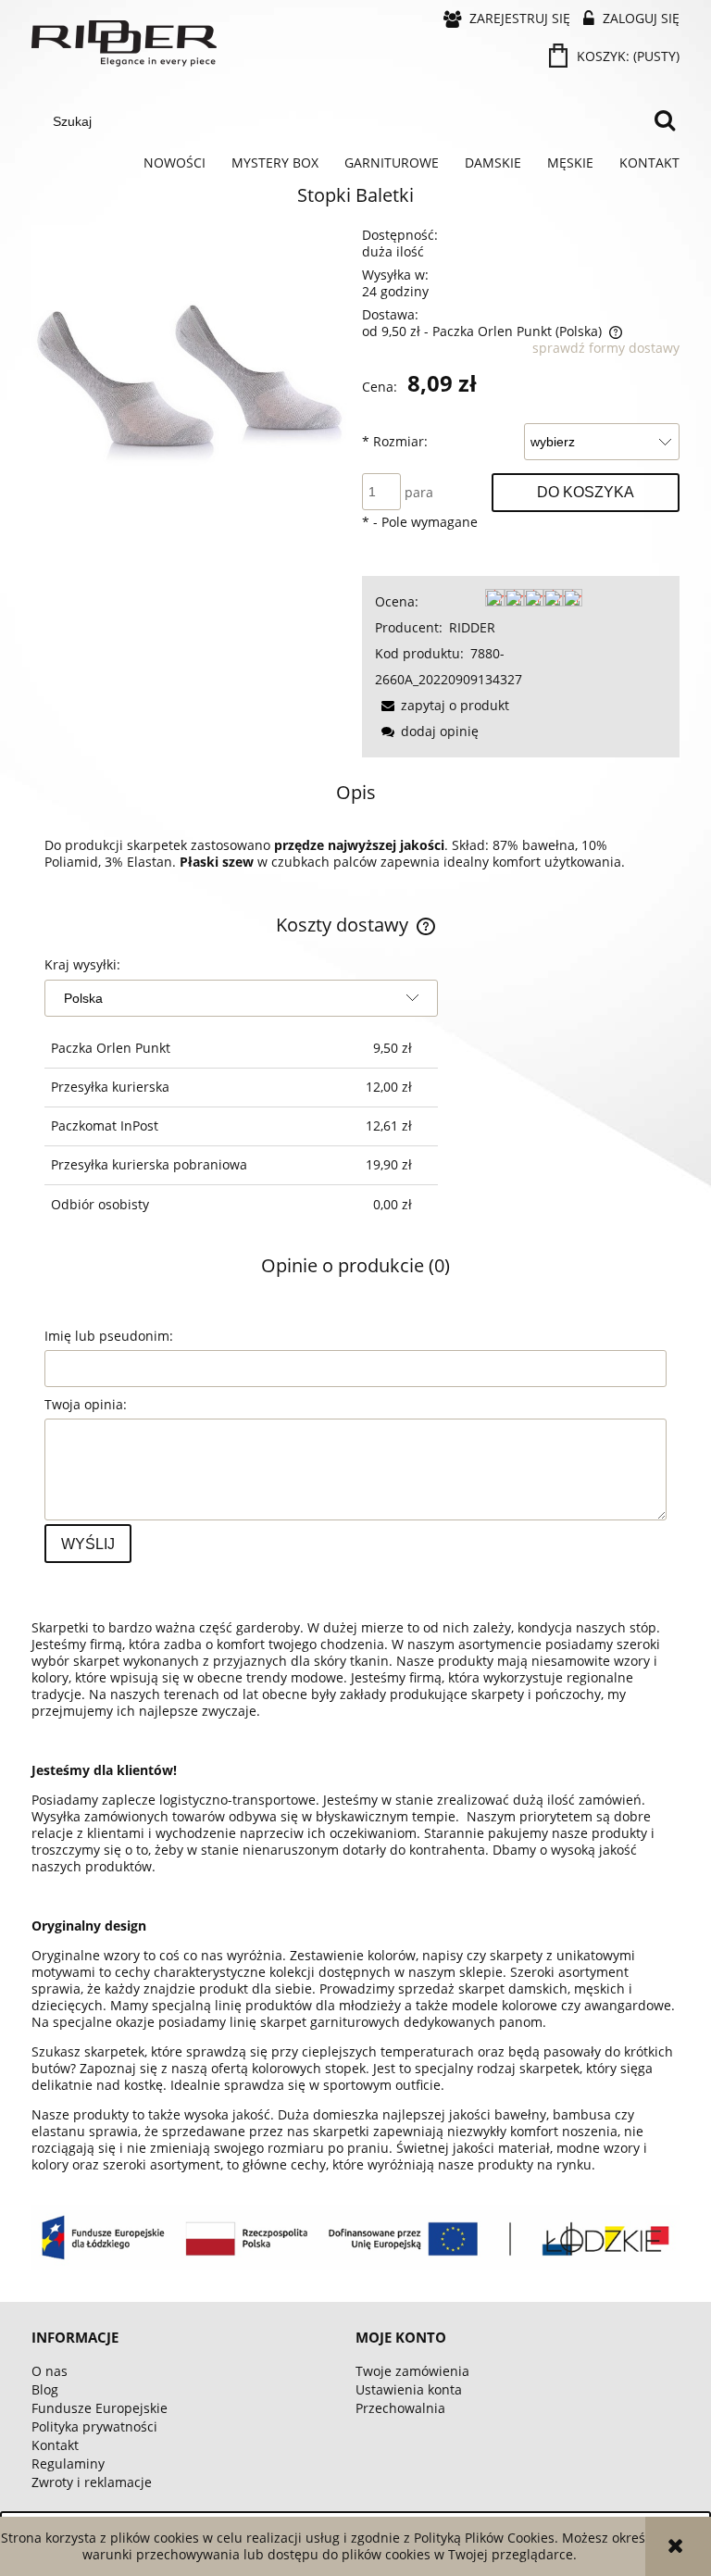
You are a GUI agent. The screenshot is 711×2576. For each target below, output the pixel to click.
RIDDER (472, 627)
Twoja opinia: (86, 1404)
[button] (442, 705)
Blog (45, 2389)
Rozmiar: (395, 441)
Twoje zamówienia (412, 2371)
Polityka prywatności (94, 2426)
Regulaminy (68, 2463)
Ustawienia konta (409, 2389)
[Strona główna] (124, 44)
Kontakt (55, 2445)
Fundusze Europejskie (100, 2408)
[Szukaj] (665, 121)
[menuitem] (175, 163)
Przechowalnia (400, 2408)
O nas (50, 2371)
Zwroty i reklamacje (92, 2482)
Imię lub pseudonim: (109, 1336)
